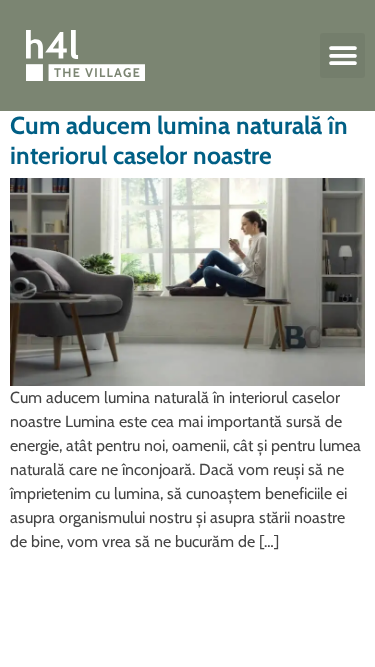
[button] (342, 55)
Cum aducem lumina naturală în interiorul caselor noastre (179, 139)
